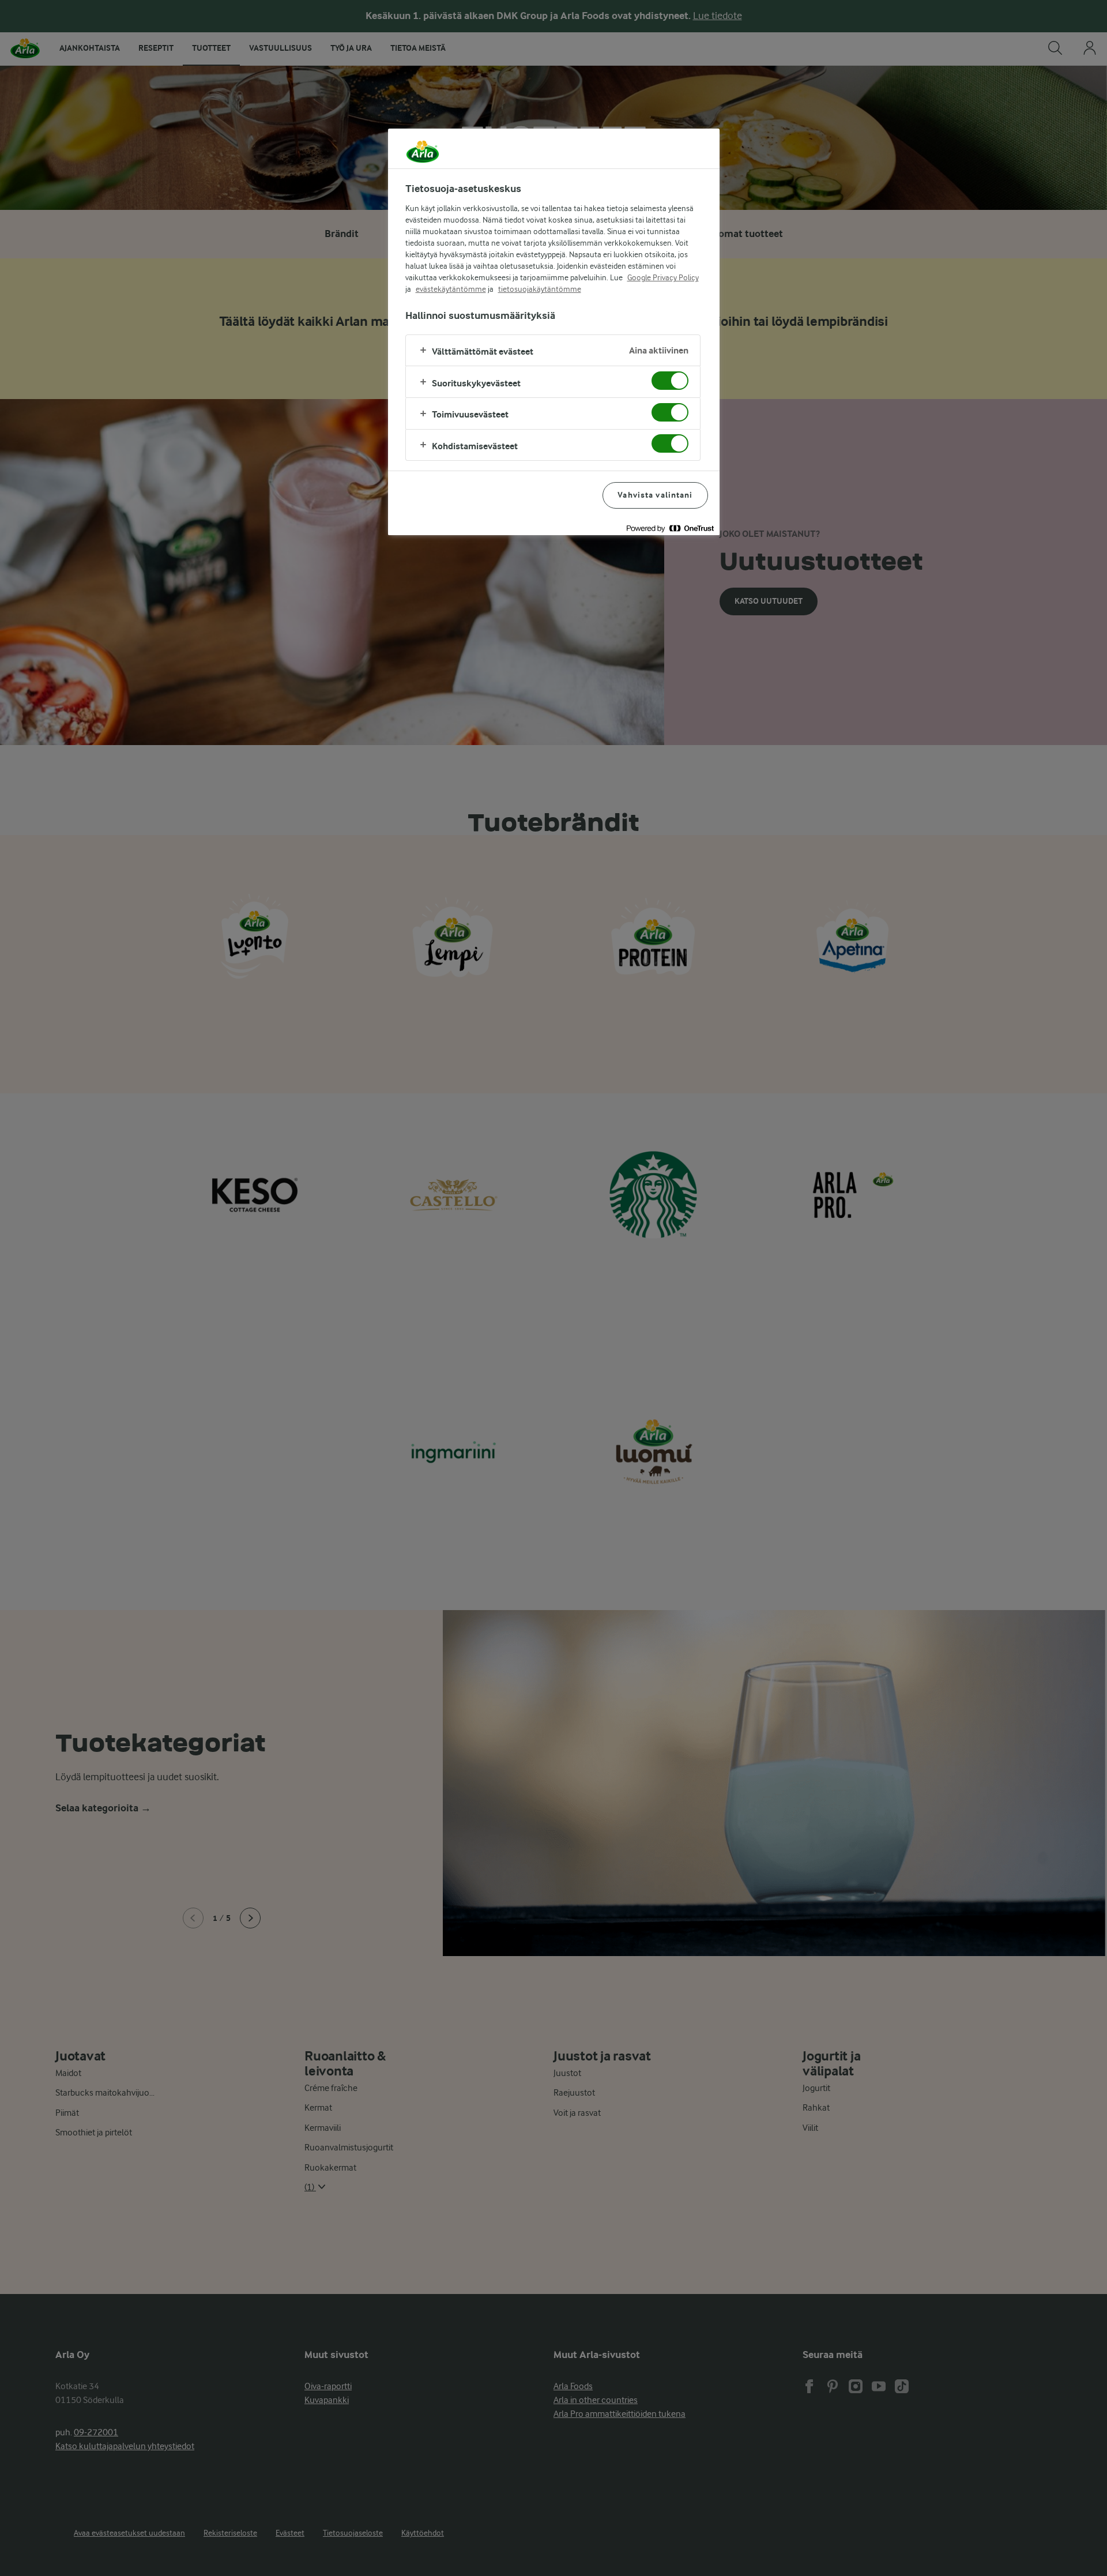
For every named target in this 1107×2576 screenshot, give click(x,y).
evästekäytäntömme (451, 289)
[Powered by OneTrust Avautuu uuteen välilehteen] (670, 528)
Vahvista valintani (655, 495)
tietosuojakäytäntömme (540, 289)
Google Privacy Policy (663, 277)
